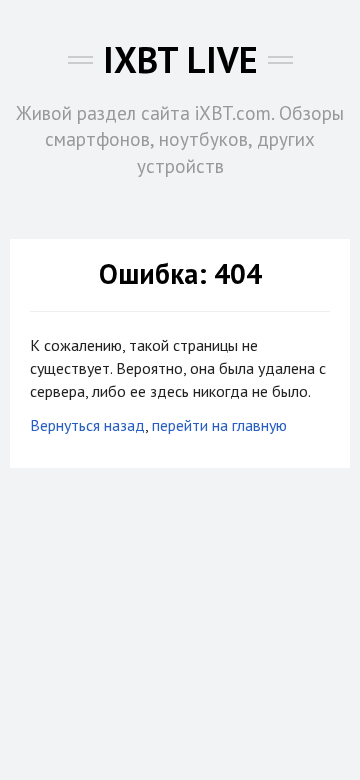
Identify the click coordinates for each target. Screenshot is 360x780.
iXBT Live (180, 59)
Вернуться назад (87, 425)
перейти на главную (219, 425)
